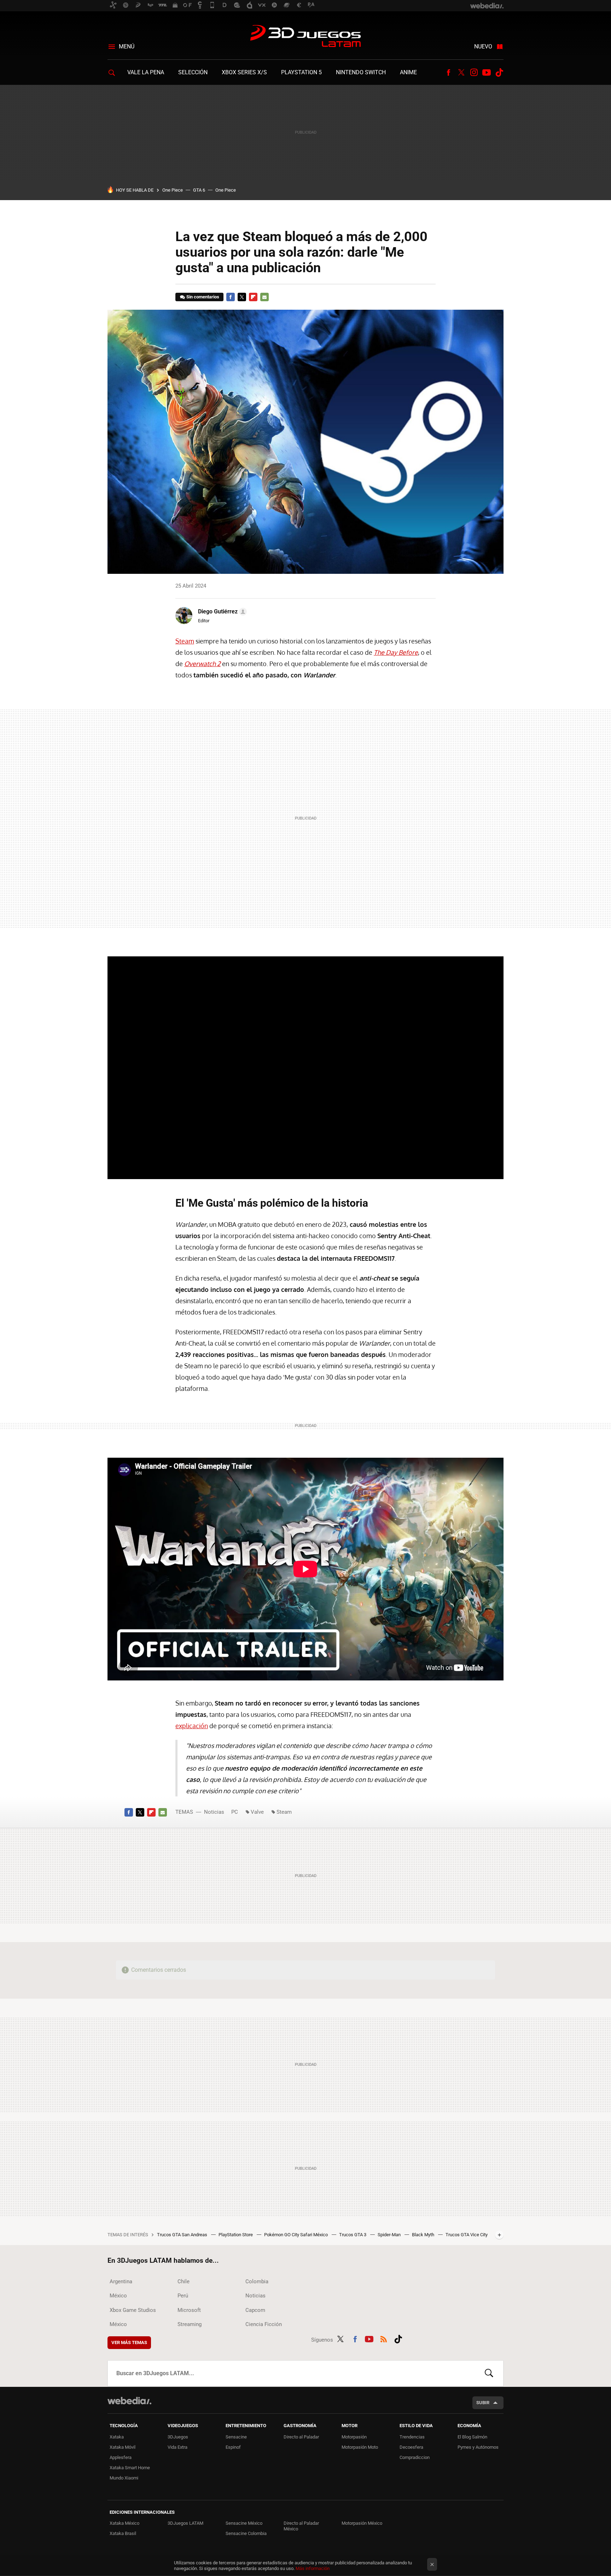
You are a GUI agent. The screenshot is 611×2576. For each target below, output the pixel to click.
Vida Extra (178, 2447)
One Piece (173, 190)
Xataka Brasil (123, 2533)
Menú (127, 46)
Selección (193, 72)
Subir (483, 2403)
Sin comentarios (203, 297)
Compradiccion (415, 2457)
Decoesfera (411, 2447)
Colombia (257, 2281)
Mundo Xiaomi (124, 2478)
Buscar (489, 2373)
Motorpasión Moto (360, 2447)
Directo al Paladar (301, 2437)
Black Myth (424, 2235)
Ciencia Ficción (264, 2324)
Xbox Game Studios (133, 2310)
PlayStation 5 (301, 72)
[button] (221, 612)
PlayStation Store (236, 2235)
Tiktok (499, 72)
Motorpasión (354, 2437)
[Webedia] (129, 2401)
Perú (183, 2296)
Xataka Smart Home (130, 2468)
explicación (192, 1726)
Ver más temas (129, 2342)
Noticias (214, 1812)
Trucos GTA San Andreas (183, 2235)
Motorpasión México (362, 2523)
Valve (257, 1812)
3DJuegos (178, 2437)
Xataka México (124, 2523)
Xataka (117, 2437)
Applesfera (121, 2457)
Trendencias (412, 2437)
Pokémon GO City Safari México (296, 2235)
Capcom (255, 2310)
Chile (184, 2281)
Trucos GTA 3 (353, 2235)
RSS (384, 2338)
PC (235, 1812)
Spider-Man (390, 2235)
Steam (185, 641)
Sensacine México (244, 2523)
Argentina (121, 2281)
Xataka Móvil (123, 2447)
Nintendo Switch (361, 72)
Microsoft (189, 2310)
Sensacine (236, 2437)
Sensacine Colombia (246, 2533)
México (118, 2296)
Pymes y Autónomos (478, 2447)
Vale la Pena (146, 72)
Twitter (461, 72)
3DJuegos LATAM (305, 37)
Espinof (233, 2447)
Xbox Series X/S (244, 72)
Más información (313, 2568)
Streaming (190, 2324)
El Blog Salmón (472, 2437)
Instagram (474, 72)
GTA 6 (199, 190)
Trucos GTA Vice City (467, 2235)
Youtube (487, 72)
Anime (408, 72)
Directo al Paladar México (301, 2526)
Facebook (448, 72)
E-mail (264, 297)
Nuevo (483, 46)
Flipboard (253, 297)
